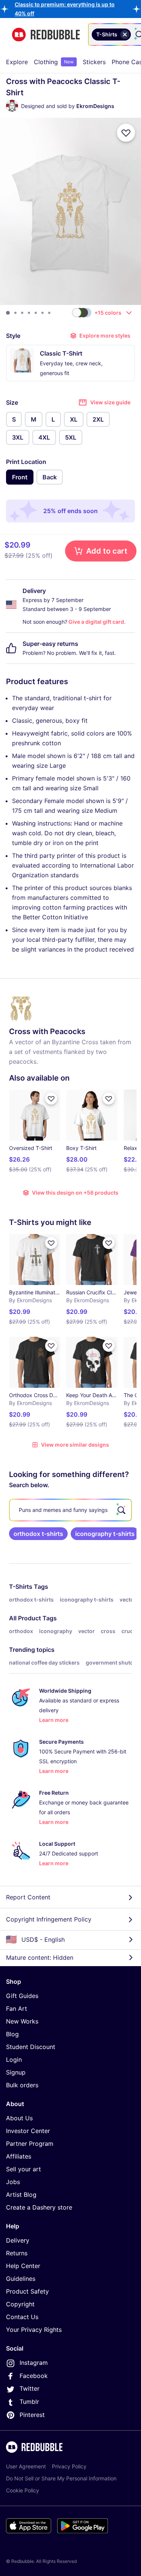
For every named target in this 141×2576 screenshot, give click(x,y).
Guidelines (21, 2279)
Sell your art (23, 2169)
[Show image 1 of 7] (8, 313)
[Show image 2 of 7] (15, 313)
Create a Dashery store (39, 2207)
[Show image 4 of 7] (29, 313)
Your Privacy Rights (34, 2330)
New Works (22, 2021)
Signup (16, 2072)
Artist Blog (21, 2195)
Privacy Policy (69, 2466)
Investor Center (28, 2131)
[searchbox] (70, 1510)
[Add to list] (126, 133)
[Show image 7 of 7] (49, 313)
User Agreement (26, 2466)
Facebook (34, 2376)
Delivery (18, 2240)
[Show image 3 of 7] (22, 313)
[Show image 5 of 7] (36, 313)
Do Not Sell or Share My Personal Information (61, 2478)
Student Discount (31, 2047)
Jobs (13, 2182)
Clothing (54, 62)
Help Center (23, 2266)
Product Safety (27, 2291)
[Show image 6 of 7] (42, 313)
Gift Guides (22, 1996)
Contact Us (22, 2317)
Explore (17, 62)
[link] (38, 1534)
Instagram (34, 2363)
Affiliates (19, 2156)
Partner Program (30, 2144)
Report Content (28, 1897)
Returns (17, 2253)
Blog (12, 2034)
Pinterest (32, 2415)
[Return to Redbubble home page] (46, 35)
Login (14, 2060)
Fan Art (17, 2009)
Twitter (30, 2388)
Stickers (94, 62)
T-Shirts (21, 1587)
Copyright (20, 2304)
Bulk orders (22, 2085)
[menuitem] (17, 62)
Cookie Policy (23, 2490)
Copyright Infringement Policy (49, 1919)
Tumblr (29, 2402)
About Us (19, 2118)
